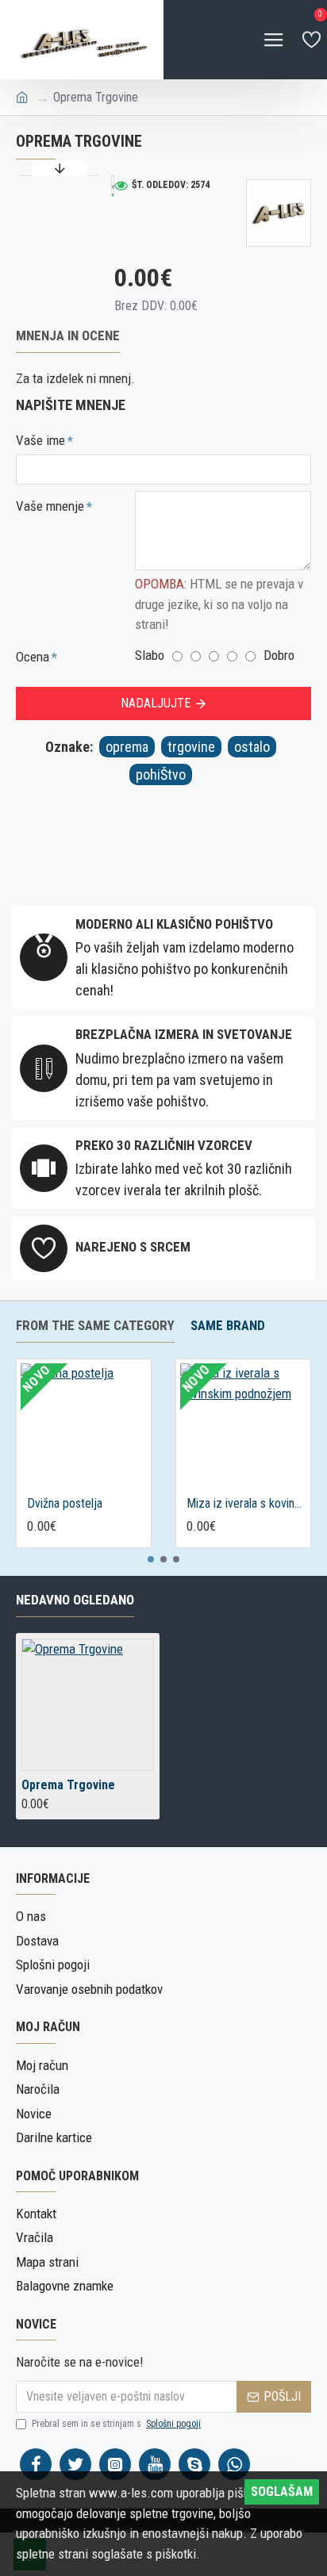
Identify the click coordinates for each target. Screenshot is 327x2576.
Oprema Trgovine (68, 1785)
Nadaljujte (156, 703)
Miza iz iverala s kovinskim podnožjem (246, 1503)
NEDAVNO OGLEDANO (75, 1600)
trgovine (191, 747)
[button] (60, 179)
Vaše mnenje (50, 506)
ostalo (252, 747)
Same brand (228, 1325)
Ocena (33, 657)
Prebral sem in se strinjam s (116, 2424)
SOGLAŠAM (282, 2492)
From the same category (95, 1325)
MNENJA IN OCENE (68, 335)
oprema (127, 747)
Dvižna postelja (65, 1503)
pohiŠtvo (161, 774)
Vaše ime (40, 440)
